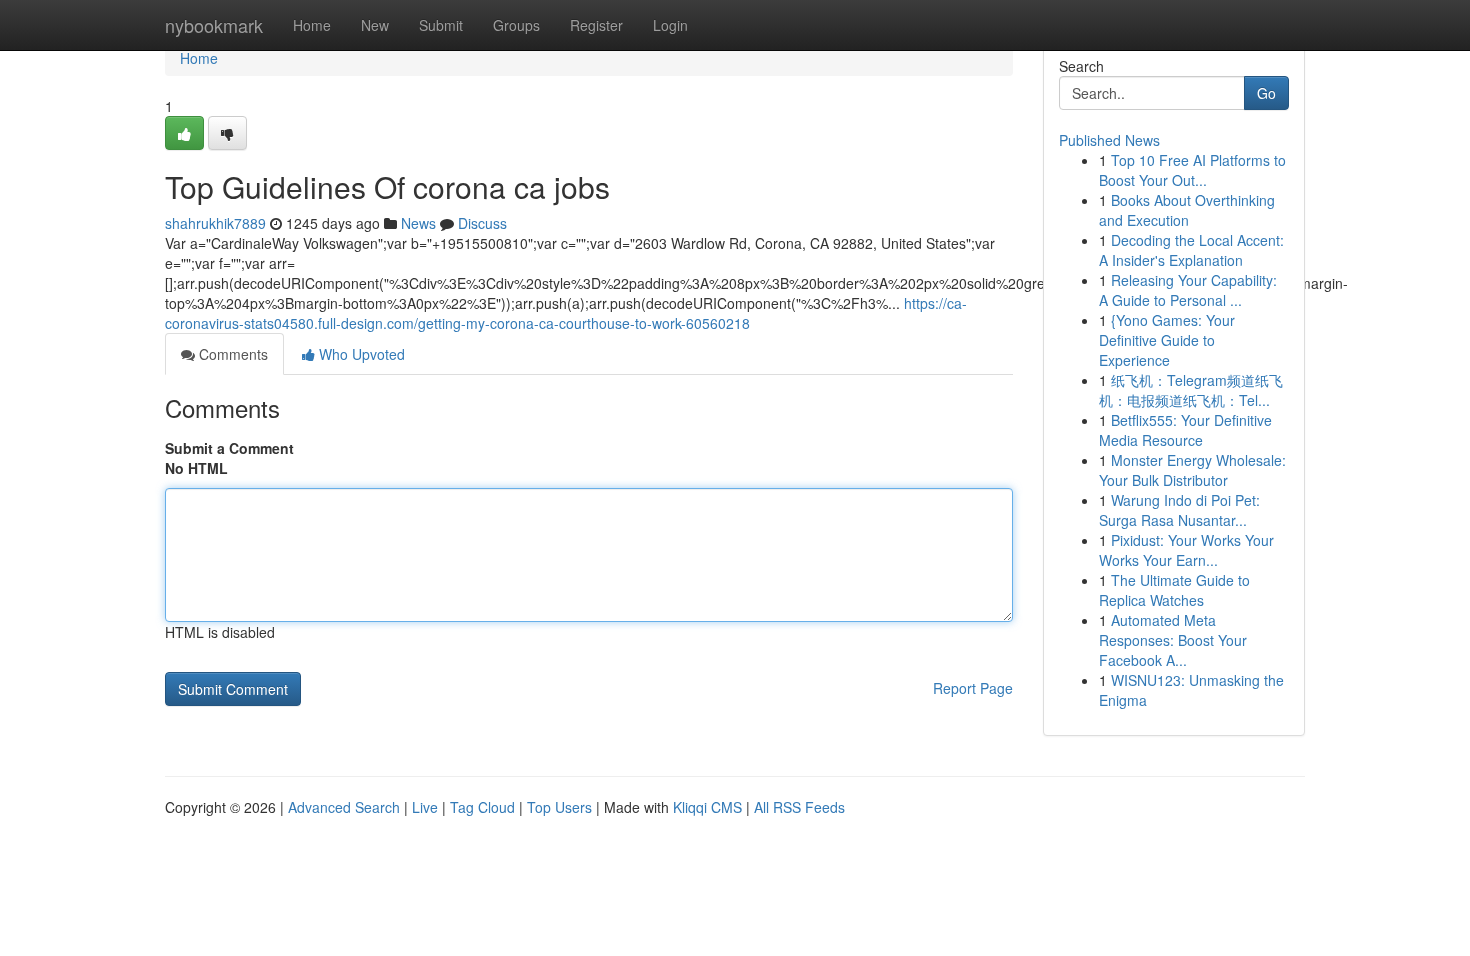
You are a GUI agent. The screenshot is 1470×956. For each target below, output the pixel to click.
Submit (441, 25)
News (418, 223)
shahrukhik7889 (215, 223)
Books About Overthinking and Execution (1187, 210)
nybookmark (214, 25)
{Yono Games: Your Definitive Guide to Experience (1167, 340)
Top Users (559, 807)
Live (425, 807)
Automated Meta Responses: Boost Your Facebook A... (1173, 640)
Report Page (973, 688)
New (375, 25)
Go (1266, 93)
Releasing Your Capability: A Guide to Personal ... (1188, 290)
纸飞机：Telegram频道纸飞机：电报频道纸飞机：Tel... (1191, 390)
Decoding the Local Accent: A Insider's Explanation (1191, 250)
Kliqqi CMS (707, 807)
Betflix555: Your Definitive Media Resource (1185, 430)
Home (312, 25)
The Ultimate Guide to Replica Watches (1174, 590)
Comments (231, 354)
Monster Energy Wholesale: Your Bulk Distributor (1192, 470)
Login (670, 25)
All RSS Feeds (799, 807)
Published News (1109, 140)
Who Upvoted (360, 354)
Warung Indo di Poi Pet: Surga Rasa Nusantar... (1179, 510)
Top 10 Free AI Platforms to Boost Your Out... (1192, 170)
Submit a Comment (229, 448)
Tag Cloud (482, 807)
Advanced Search (344, 807)
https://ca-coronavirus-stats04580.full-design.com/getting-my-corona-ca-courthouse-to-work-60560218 (566, 313)
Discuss (482, 223)
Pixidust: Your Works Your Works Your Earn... (1186, 550)
